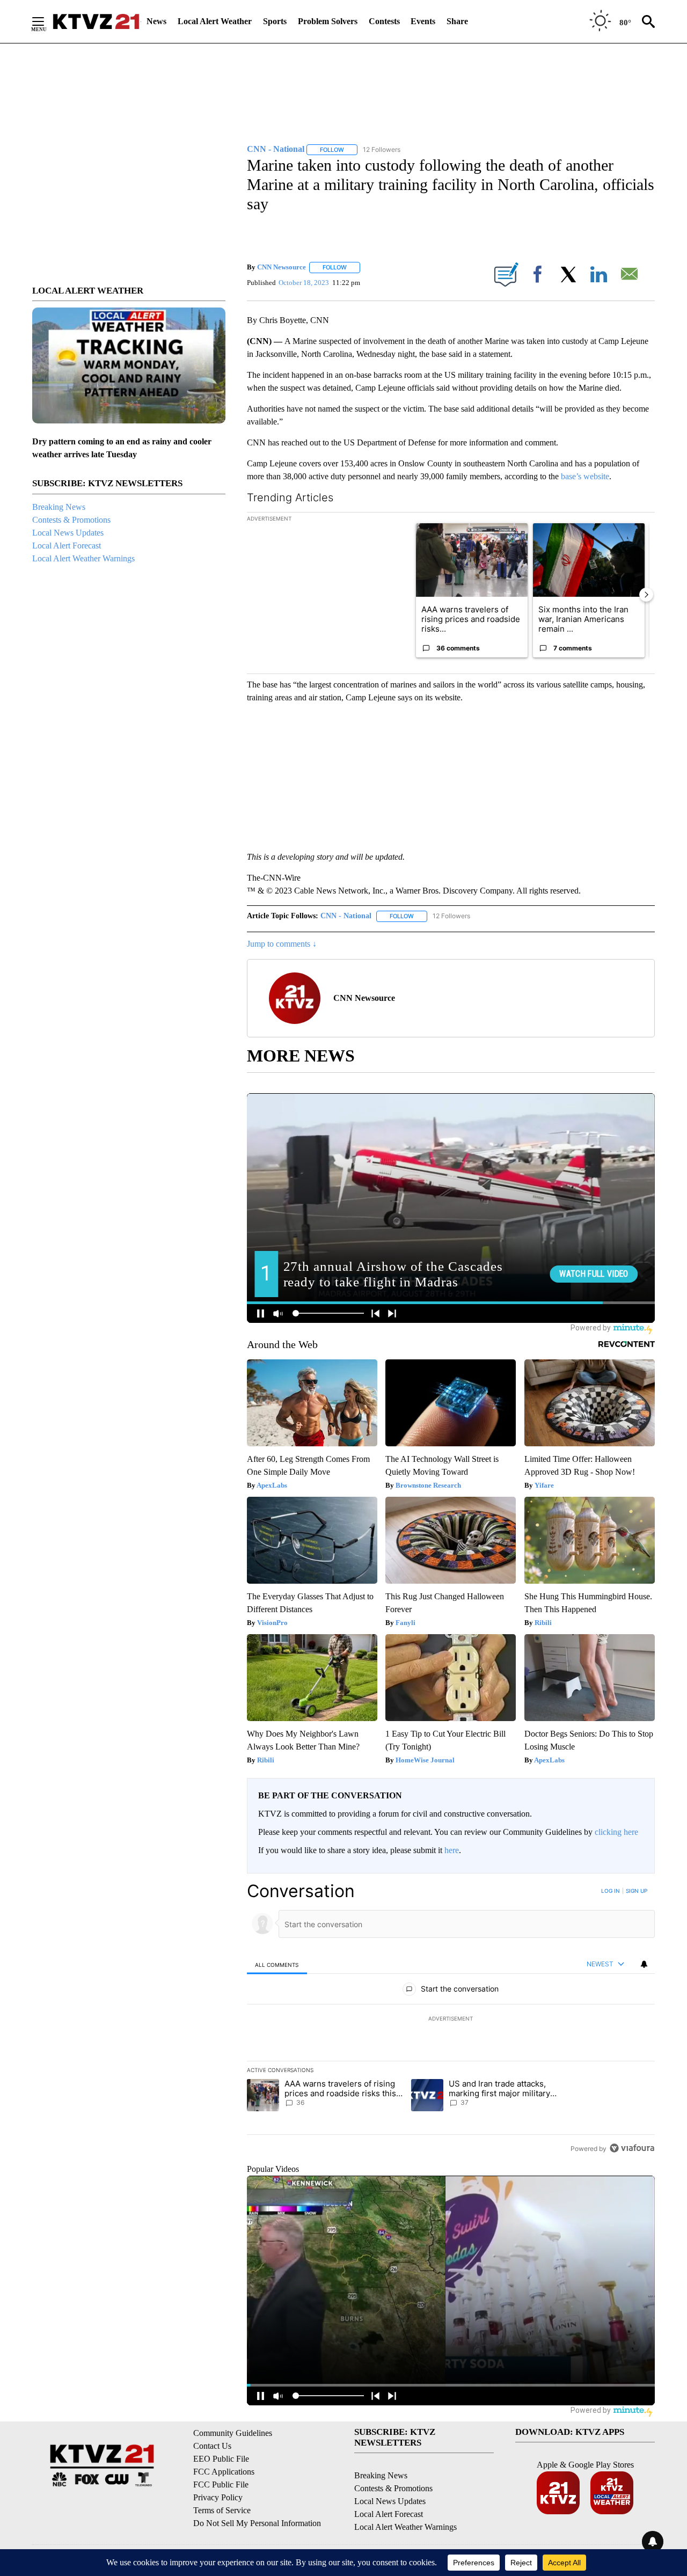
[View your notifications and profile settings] (644, 1964)
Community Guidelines (233, 2433)
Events (423, 21)
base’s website (585, 476)
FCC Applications (224, 2472)
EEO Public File (221, 2459)
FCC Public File (221, 2484)
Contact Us (212, 2446)
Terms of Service (222, 2510)
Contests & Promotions (71, 520)
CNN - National (346, 916)
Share (457, 21)
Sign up (637, 1891)
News (156, 21)
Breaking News (59, 507)
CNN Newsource (282, 267)
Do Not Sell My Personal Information (257, 2523)
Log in (611, 1891)
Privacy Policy (218, 2497)
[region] (451, 2019)
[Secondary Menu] (46, 21)
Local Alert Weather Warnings (83, 558)
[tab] (277, 1964)
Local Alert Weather (215, 21)
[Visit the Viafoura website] (632, 2148)
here (452, 1850)
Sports (275, 21)
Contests (384, 21)
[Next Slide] (646, 595)
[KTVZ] (96, 21)
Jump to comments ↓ (282, 944)
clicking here (616, 1832)
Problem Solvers (328, 21)
